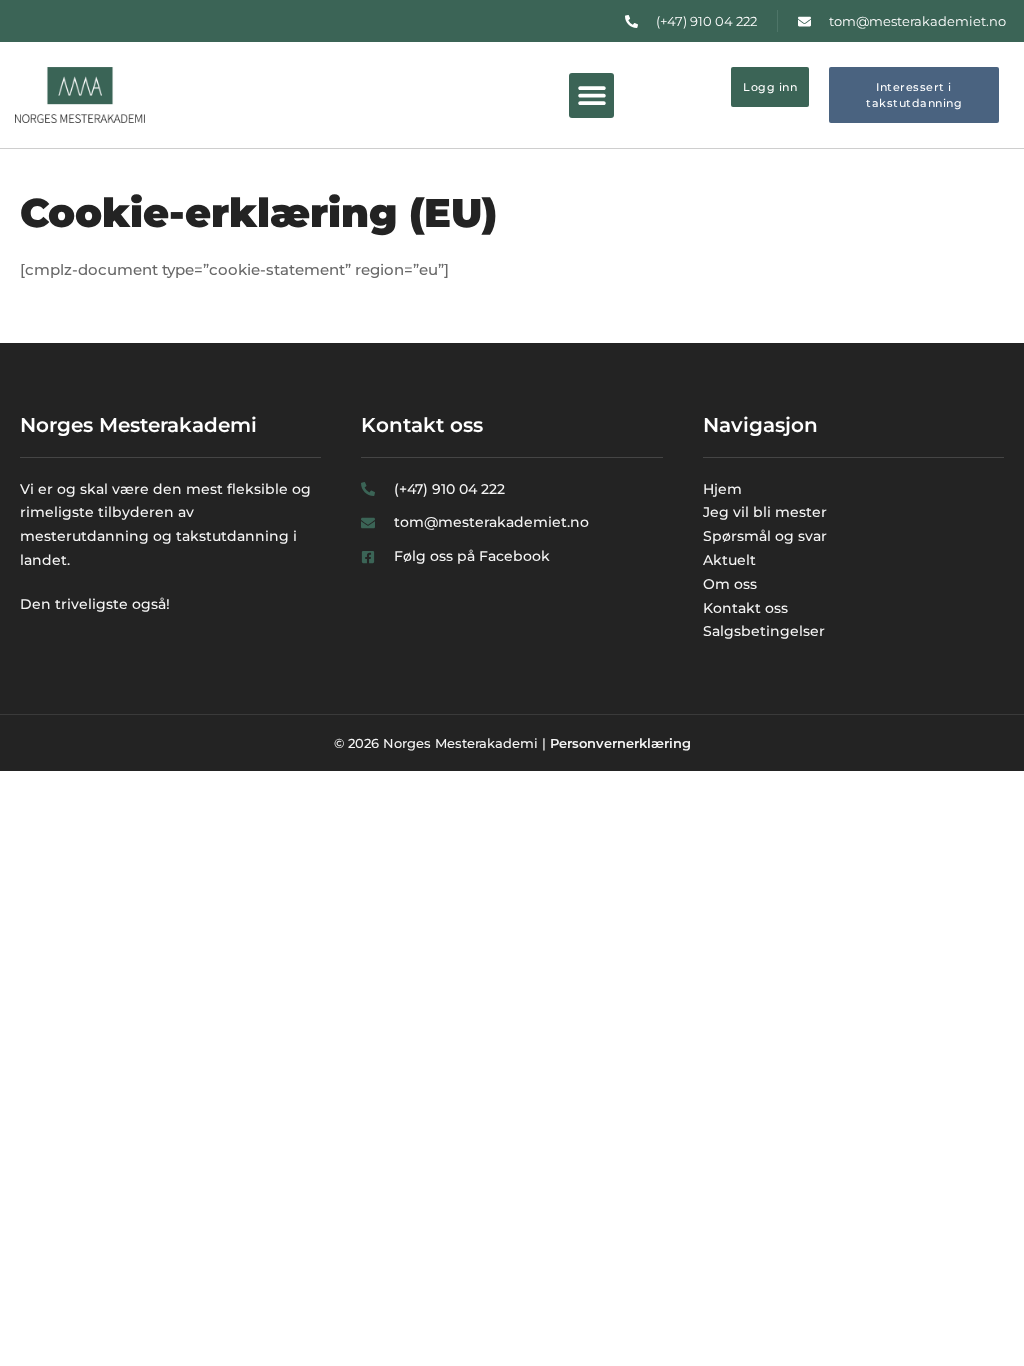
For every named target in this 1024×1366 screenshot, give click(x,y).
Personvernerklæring (620, 743)
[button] (591, 95)
